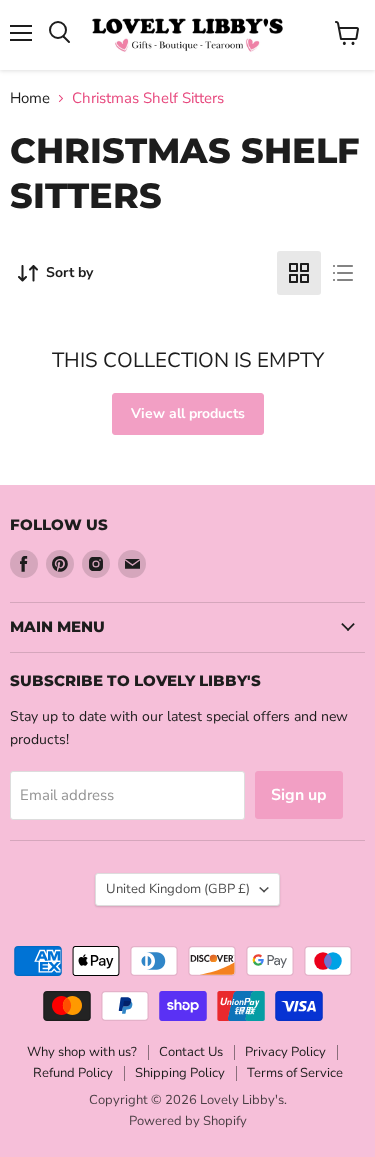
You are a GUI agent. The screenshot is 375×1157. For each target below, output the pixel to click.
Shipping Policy (180, 1073)
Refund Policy (73, 1073)
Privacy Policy (285, 1052)
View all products (188, 413)
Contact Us (191, 1052)
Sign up (299, 795)
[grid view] (299, 273)
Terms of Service (295, 1073)
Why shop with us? (82, 1052)
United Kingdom (178, 889)
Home (30, 98)
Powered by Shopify (188, 1121)
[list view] (343, 273)
